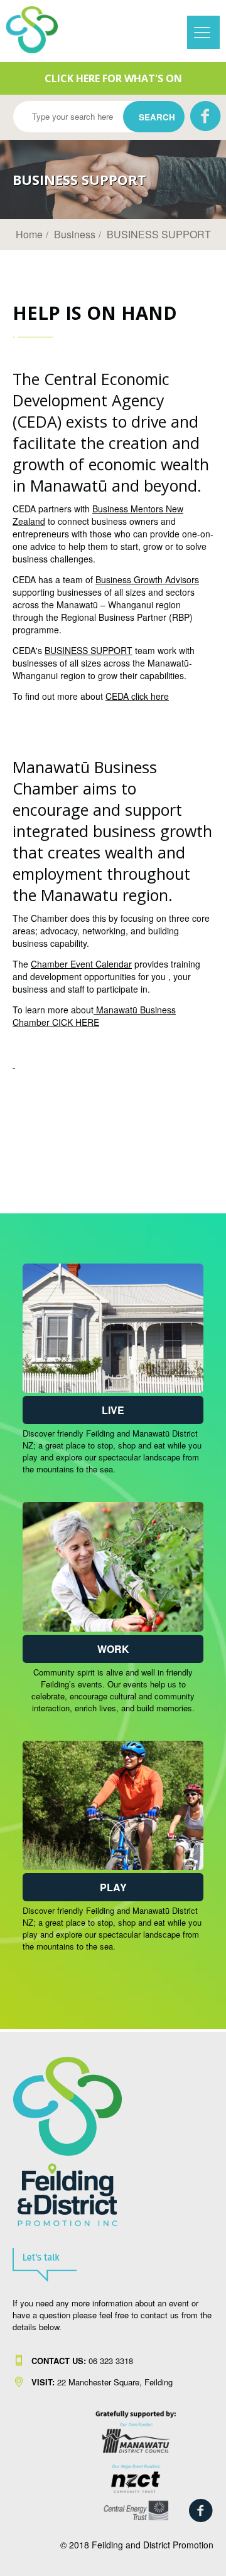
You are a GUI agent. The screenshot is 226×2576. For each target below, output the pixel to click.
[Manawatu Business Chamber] (14, 1064)
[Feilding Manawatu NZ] (38, 30)
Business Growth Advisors (147, 579)
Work (113, 1649)
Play (113, 1887)
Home (29, 234)
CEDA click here (137, 696)
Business (75, 234)
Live (113, 1410)
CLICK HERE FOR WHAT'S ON (113, 78)
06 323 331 (80, 2361)
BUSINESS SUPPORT (159, 234)
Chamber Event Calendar (81, 964)
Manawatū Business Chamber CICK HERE (94, 1016)
